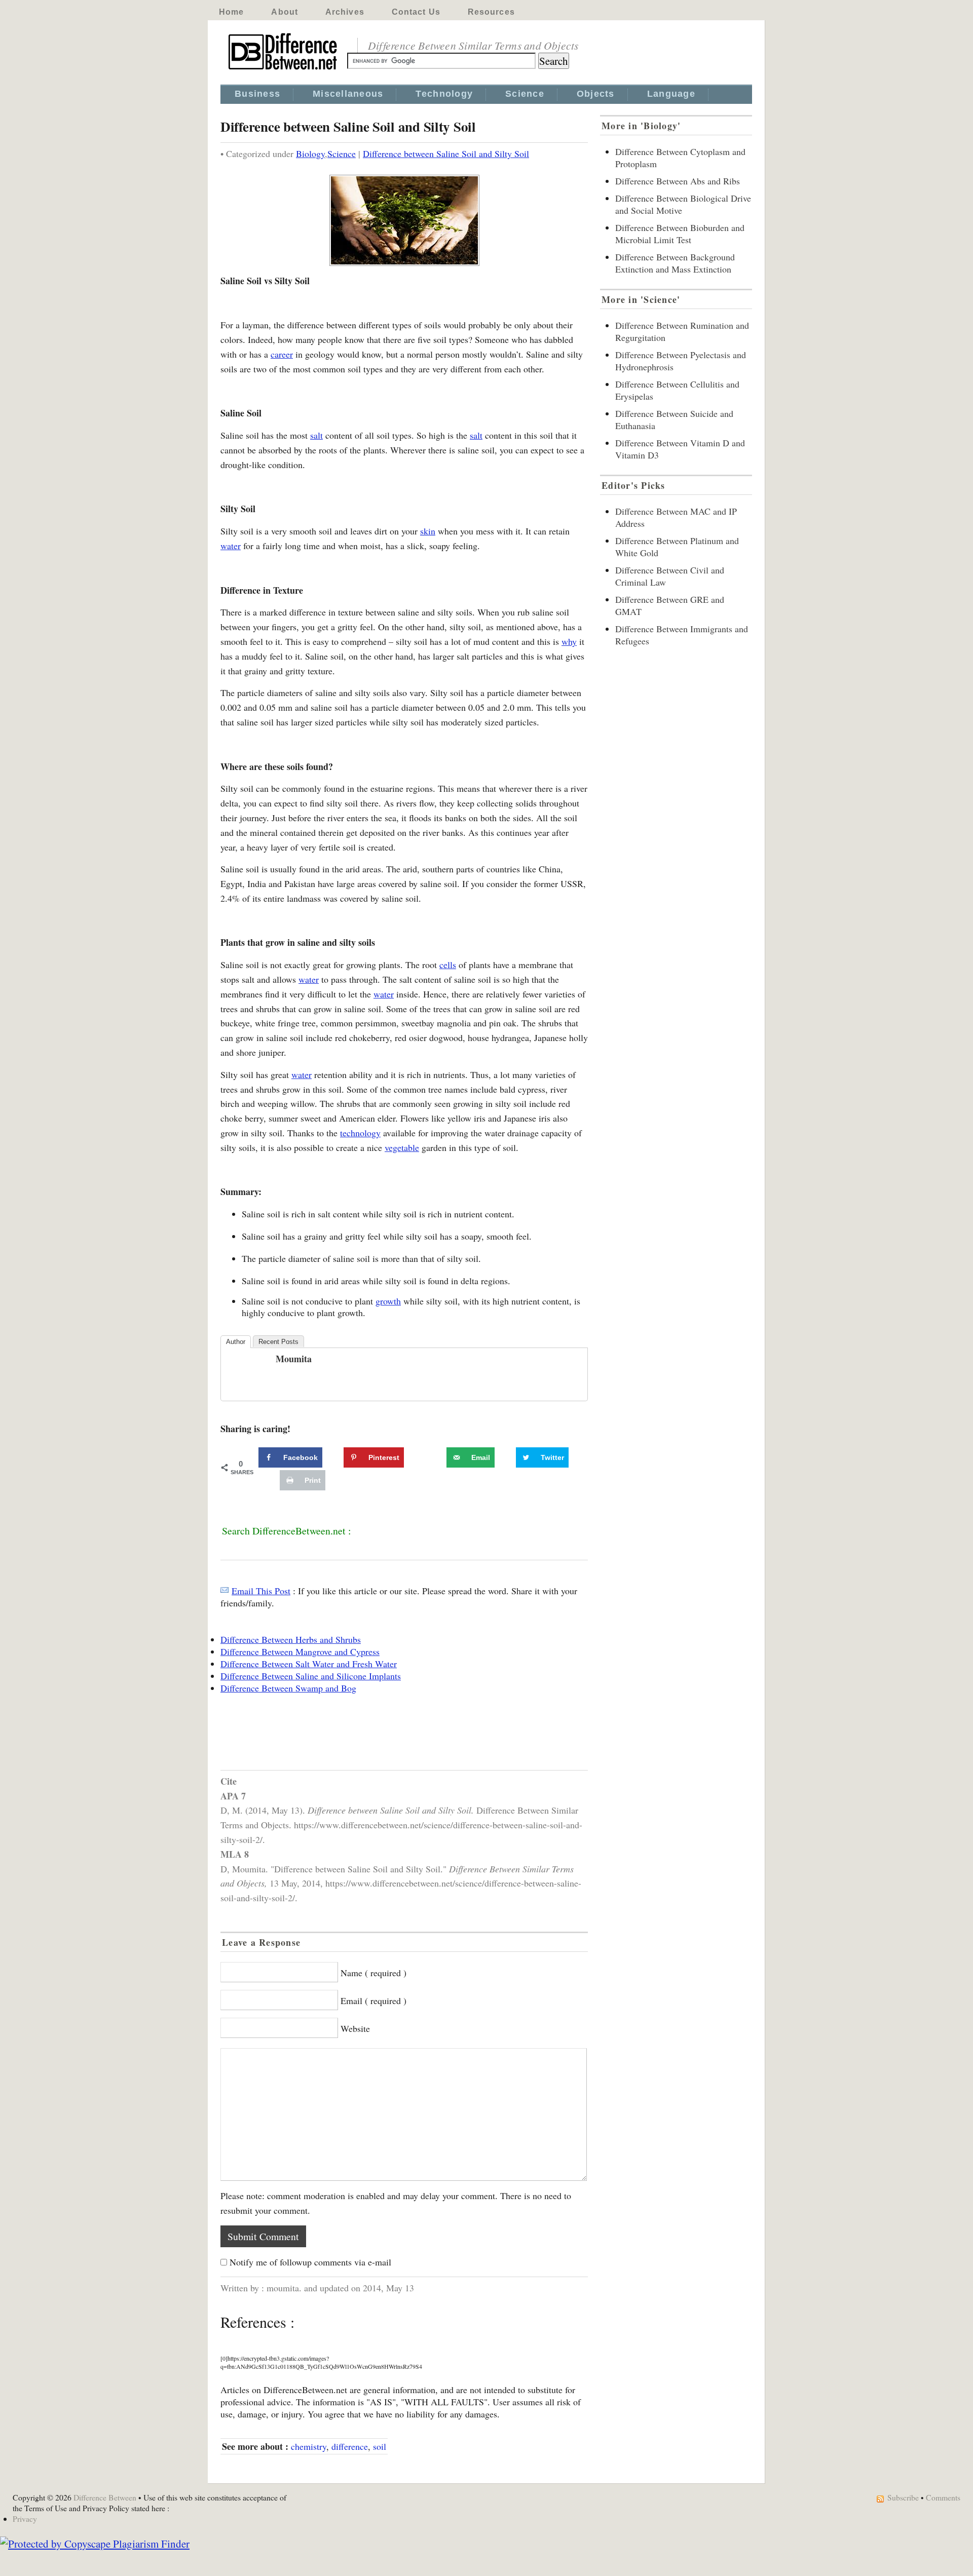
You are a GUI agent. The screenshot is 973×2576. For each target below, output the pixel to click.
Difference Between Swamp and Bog (288, 1688)
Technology (444, 94)
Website (355, 2028)
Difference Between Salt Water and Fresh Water (309, 1664)
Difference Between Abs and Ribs (678, 181)
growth (388, 1301)
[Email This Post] (224, 1591)
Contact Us (416, 12)
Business (257, 94)
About (285, 12)
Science (525, 94)
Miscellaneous (348, 94)
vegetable (402, 1147)
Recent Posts (278, 1342)
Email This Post (261, 1591)
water (231, 546)
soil (380, 2446)
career (282, 354)
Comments (943, 2497)
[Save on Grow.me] (435, 1457)
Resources (491, 12)
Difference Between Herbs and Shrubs (291, 1639)
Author (236, 1342)
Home (231, 12)
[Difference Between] (284, 70)
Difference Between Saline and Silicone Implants (311, 1676)
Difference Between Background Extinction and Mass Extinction (675, 263)
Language (671, 94)
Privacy (25, 2519)
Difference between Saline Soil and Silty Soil (446, 153)
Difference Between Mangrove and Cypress (300, 1651)
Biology (310, 153)
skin (428, 531)
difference (350, 2446)
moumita (294, 1359)
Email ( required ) (373, 2001)
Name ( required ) (373, 1973)
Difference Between (105, 2497)
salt (316, 435)
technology (360, 1133)
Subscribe (903, 2497)
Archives (345, 12)
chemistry (309, 2446)
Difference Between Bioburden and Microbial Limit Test (680, 234)
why (569, 641)
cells (448, 965)
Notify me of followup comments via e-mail (310, 2262)
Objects (596, 94)
